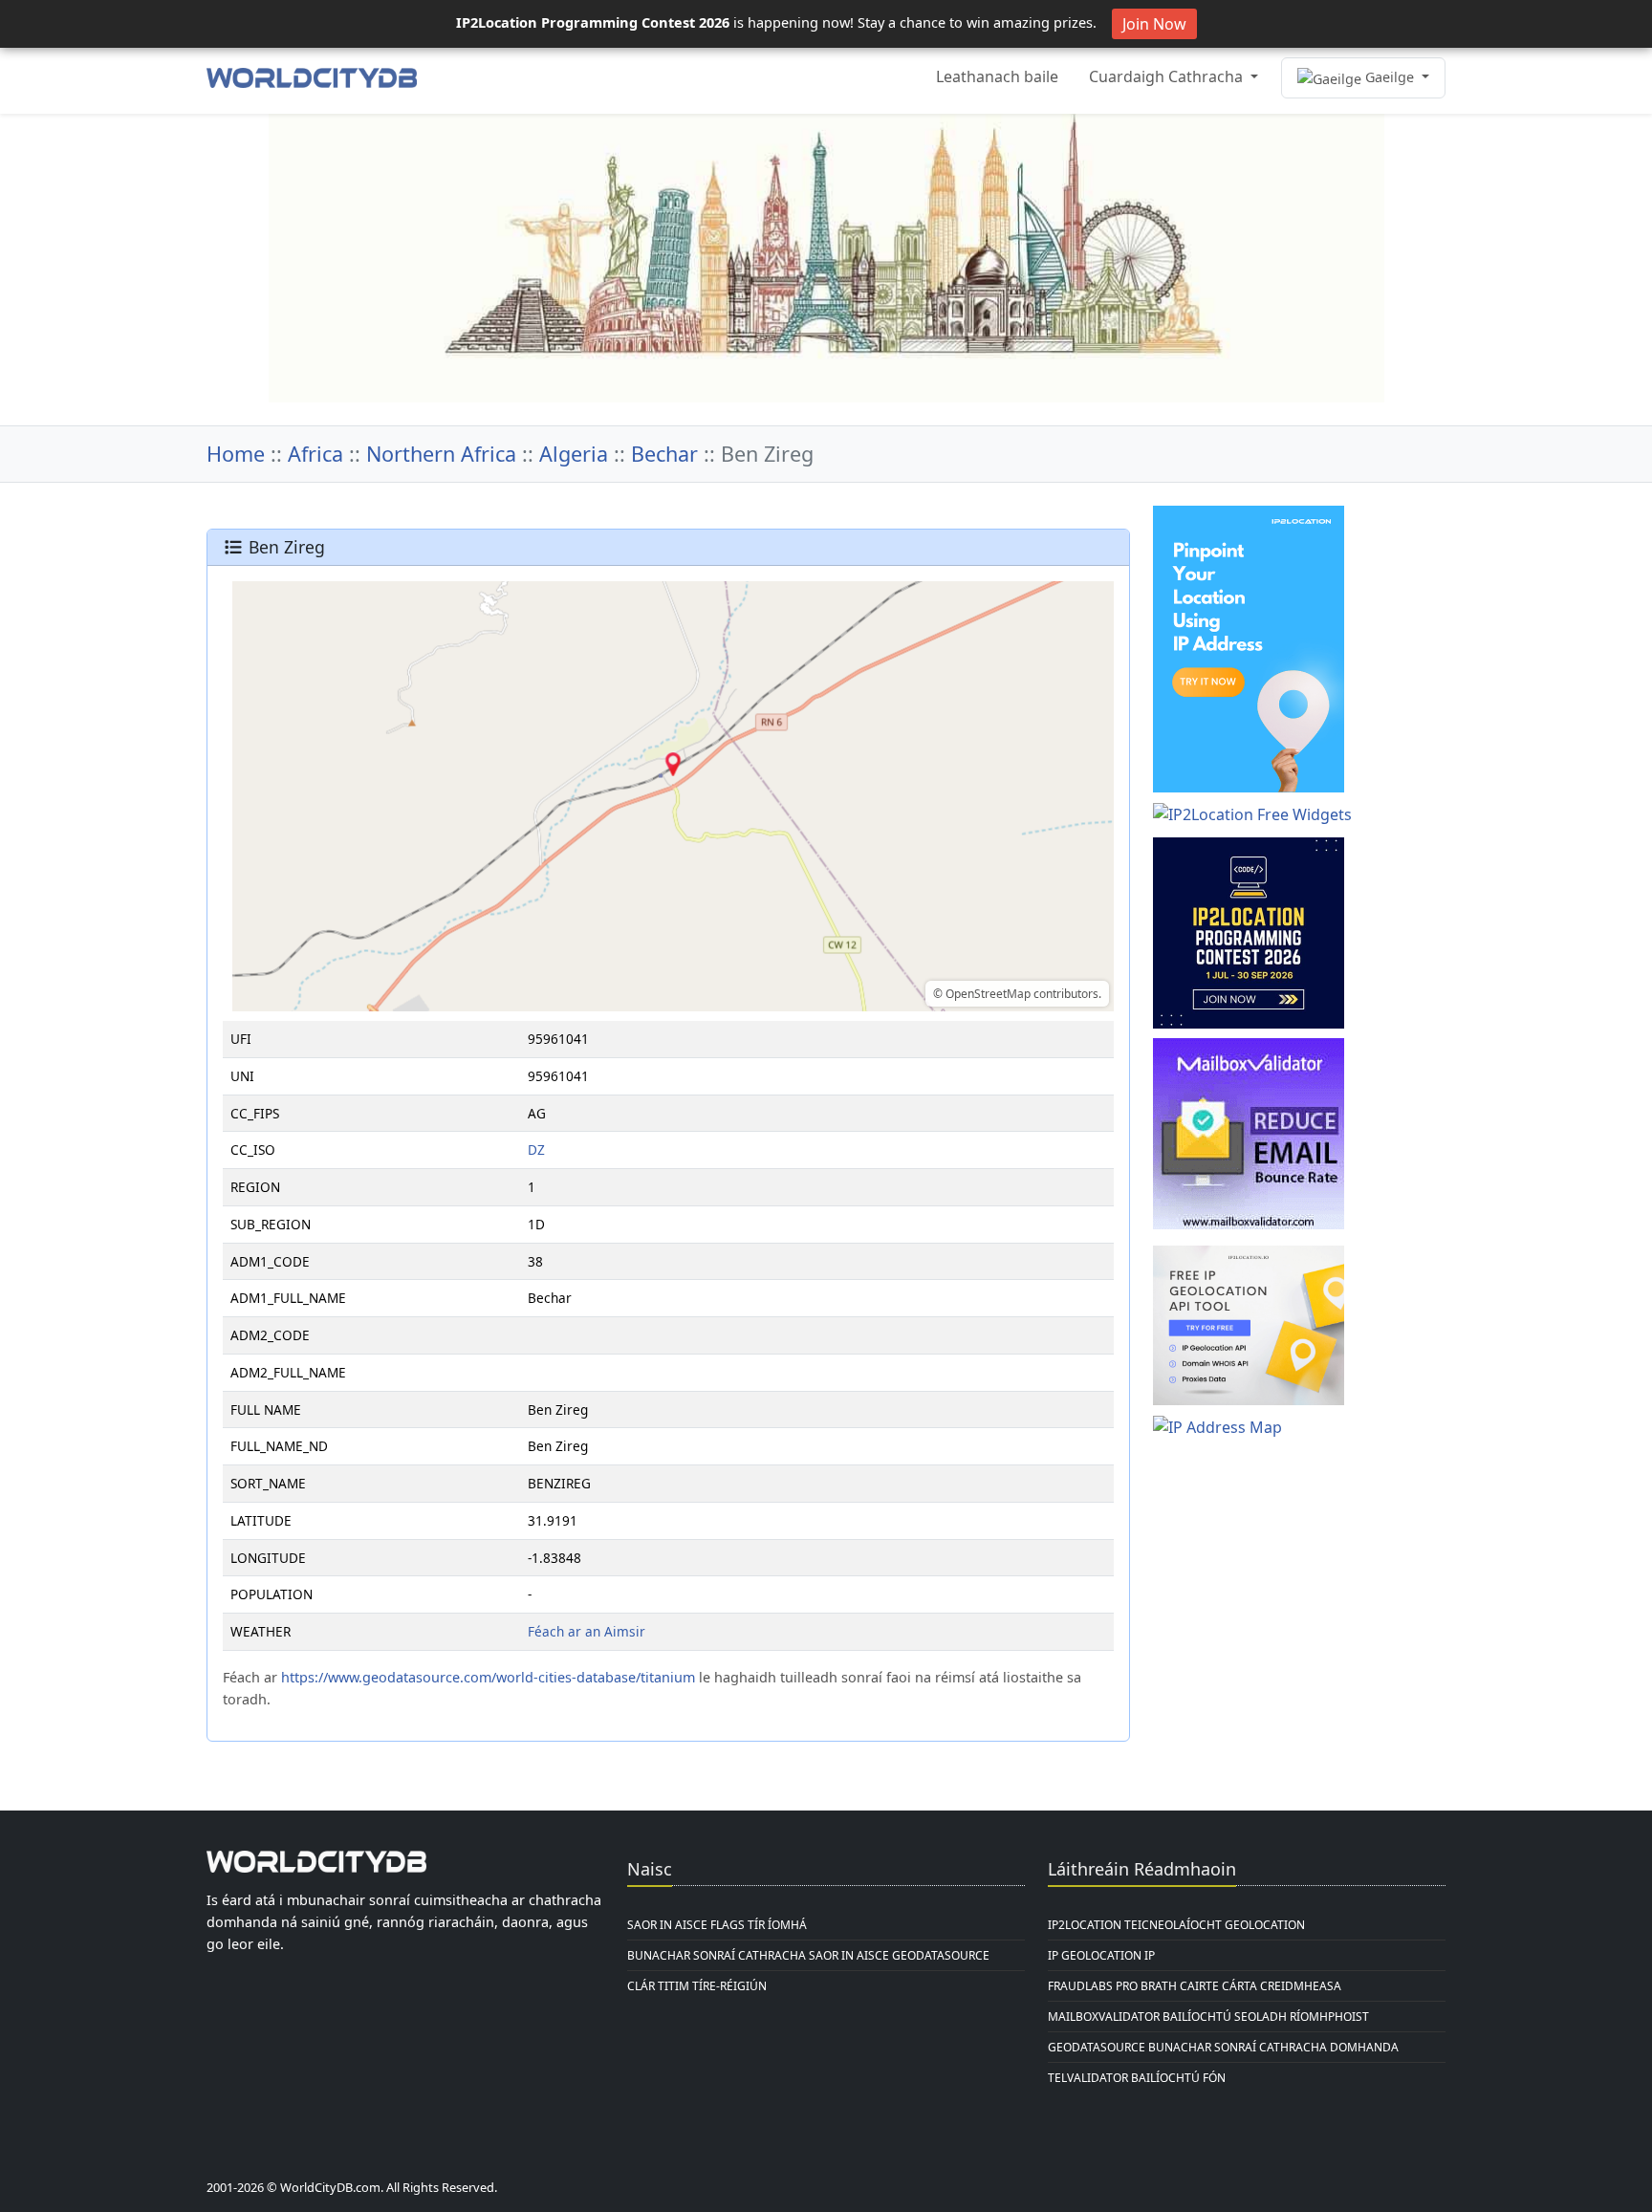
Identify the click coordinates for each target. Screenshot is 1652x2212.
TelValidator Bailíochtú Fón (1137, 2078)
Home (236, 454)
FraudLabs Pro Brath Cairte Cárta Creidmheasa (1195, 1986)
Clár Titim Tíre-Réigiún (697, 1986)
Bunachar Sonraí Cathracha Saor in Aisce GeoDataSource (808, 1955)
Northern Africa (441, 454)
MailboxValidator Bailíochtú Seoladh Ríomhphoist (1208, 2017)
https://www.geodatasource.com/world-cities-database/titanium (488, 1677)
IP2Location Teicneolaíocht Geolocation (1176, 1925)
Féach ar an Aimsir (587, 1631)
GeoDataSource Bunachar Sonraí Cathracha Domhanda (1223, 2047)
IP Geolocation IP (1101, 1955)
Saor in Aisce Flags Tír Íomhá (717, 1925)
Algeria (574, 454)
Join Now (1154, 24)
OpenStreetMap (988, 994)
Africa (315, 454)
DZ (536, 1149)
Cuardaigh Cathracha (1168, 76)
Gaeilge (1390, 77)
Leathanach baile (997, 76)
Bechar (664, 454)
